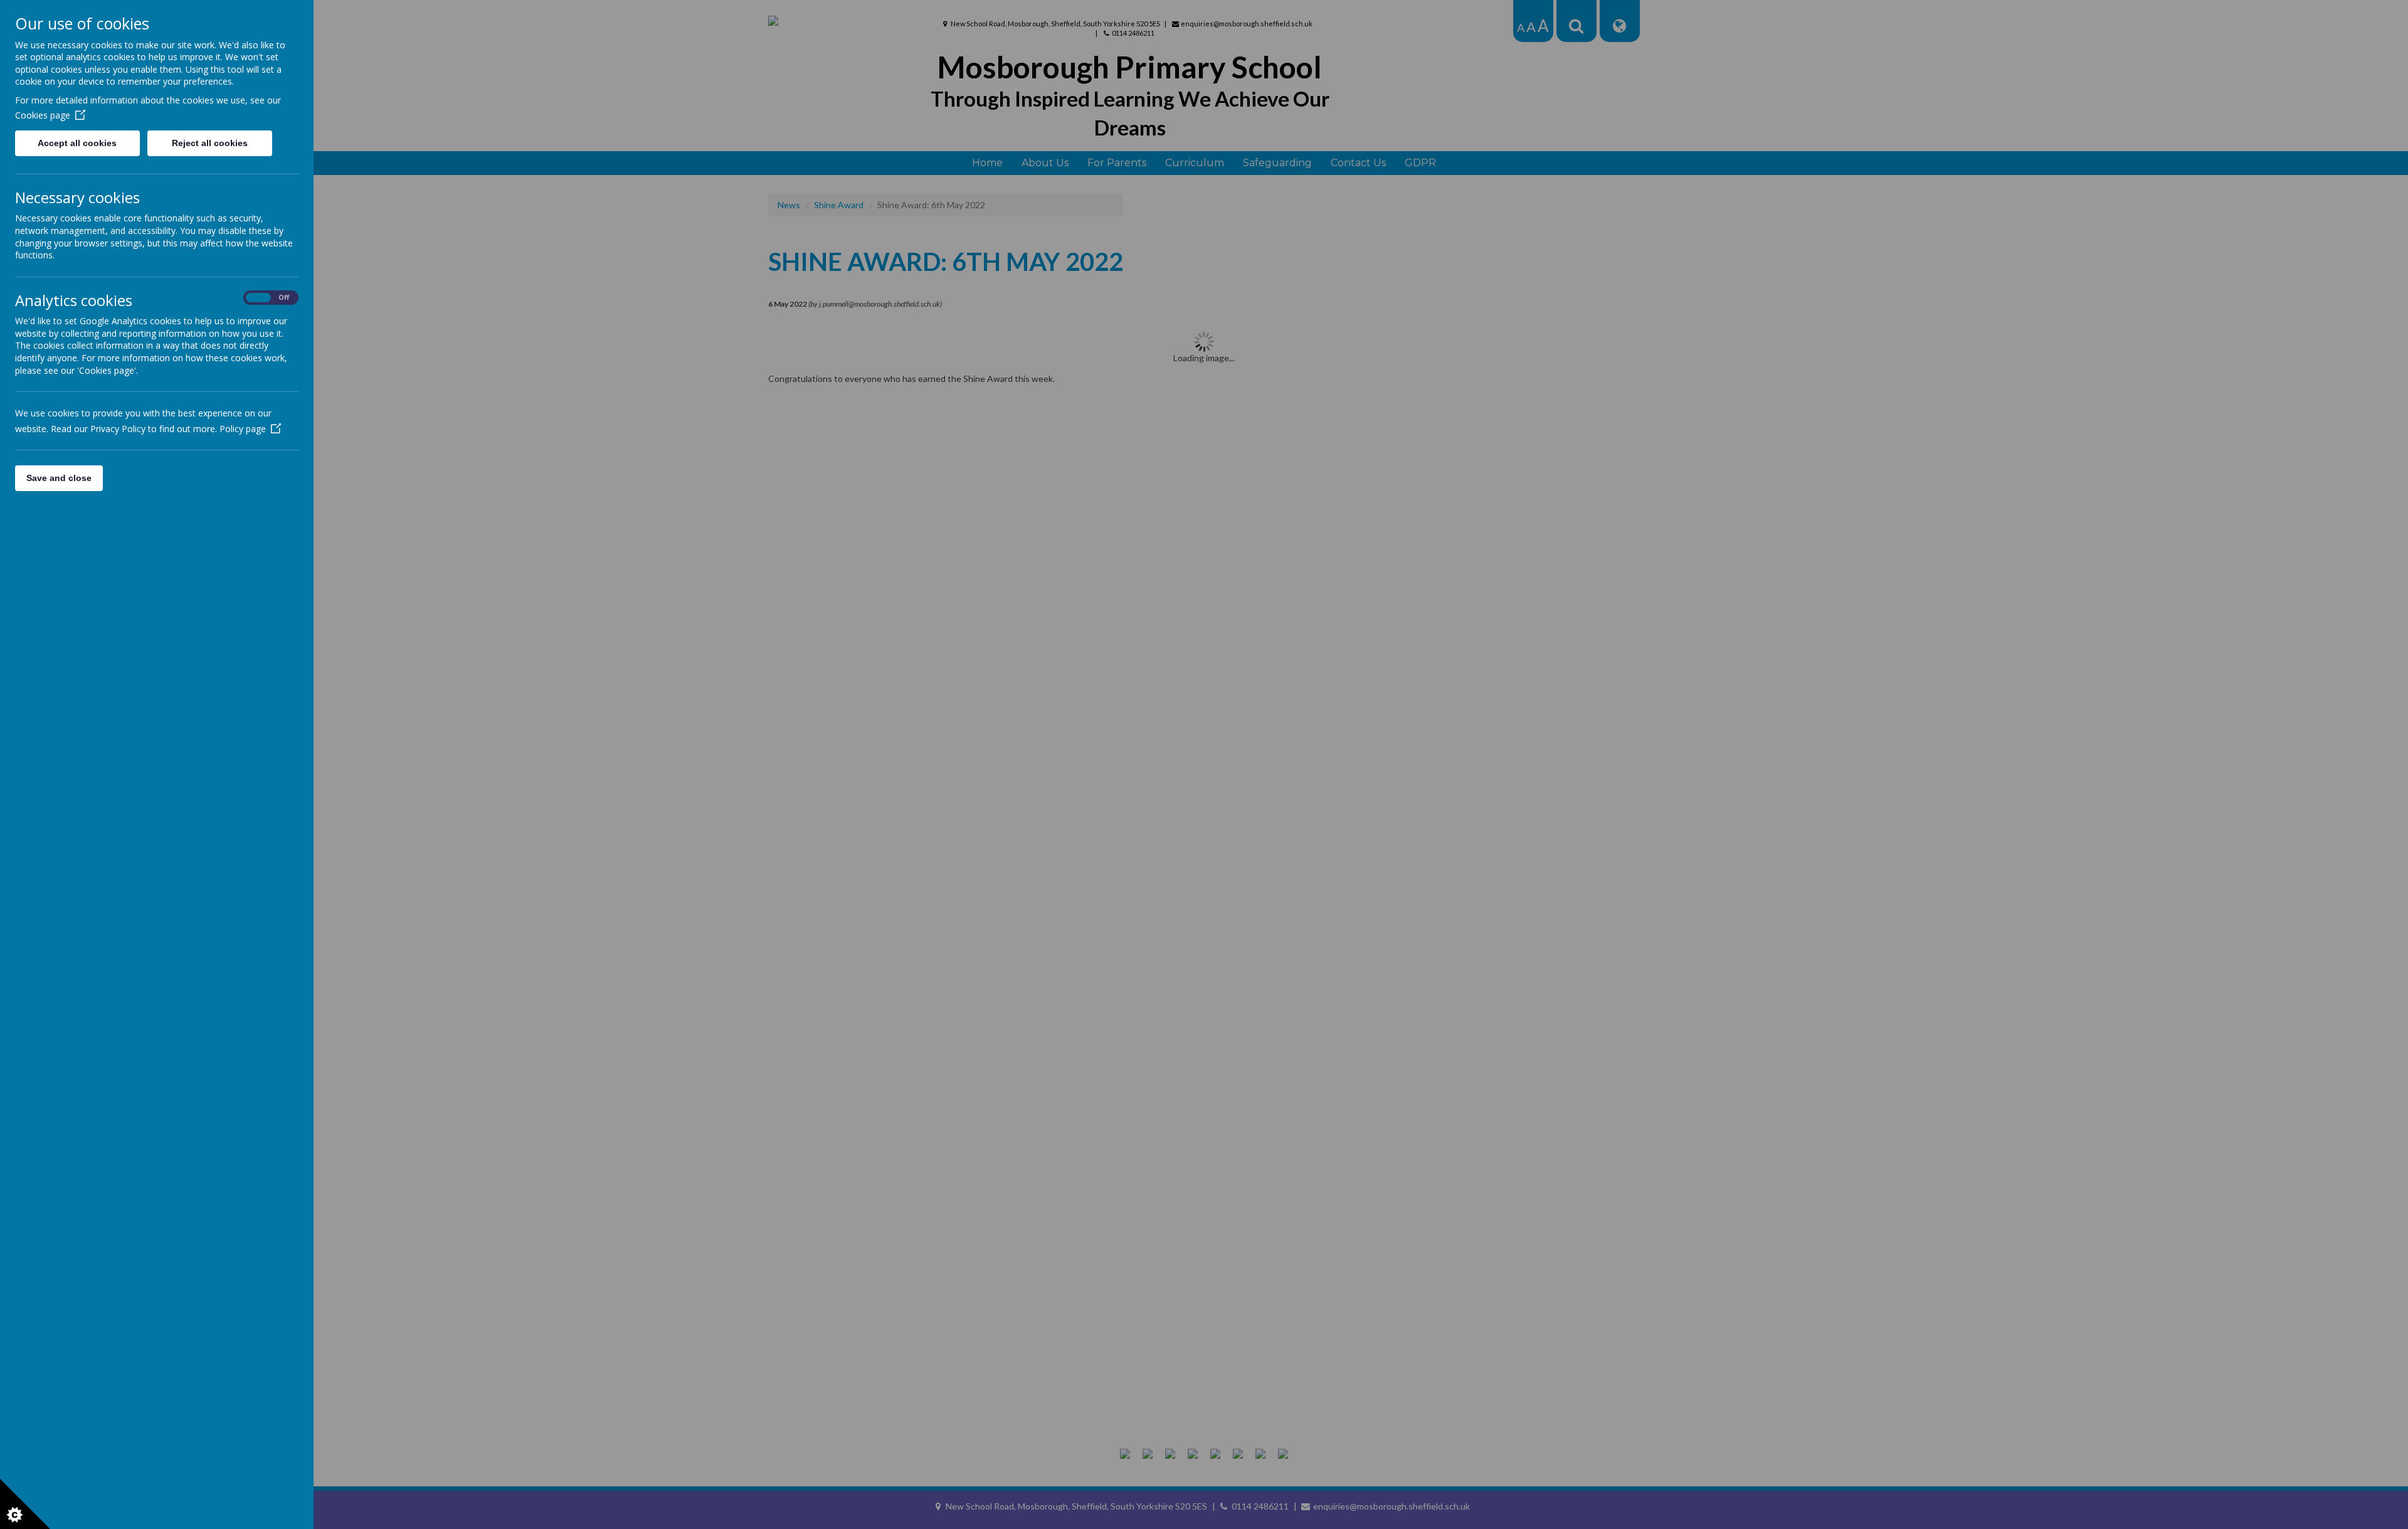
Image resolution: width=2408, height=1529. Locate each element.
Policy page (243, 429)
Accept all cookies (77, 143)
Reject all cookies (210, 143)
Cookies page (43, 115)
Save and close (59, 478)
